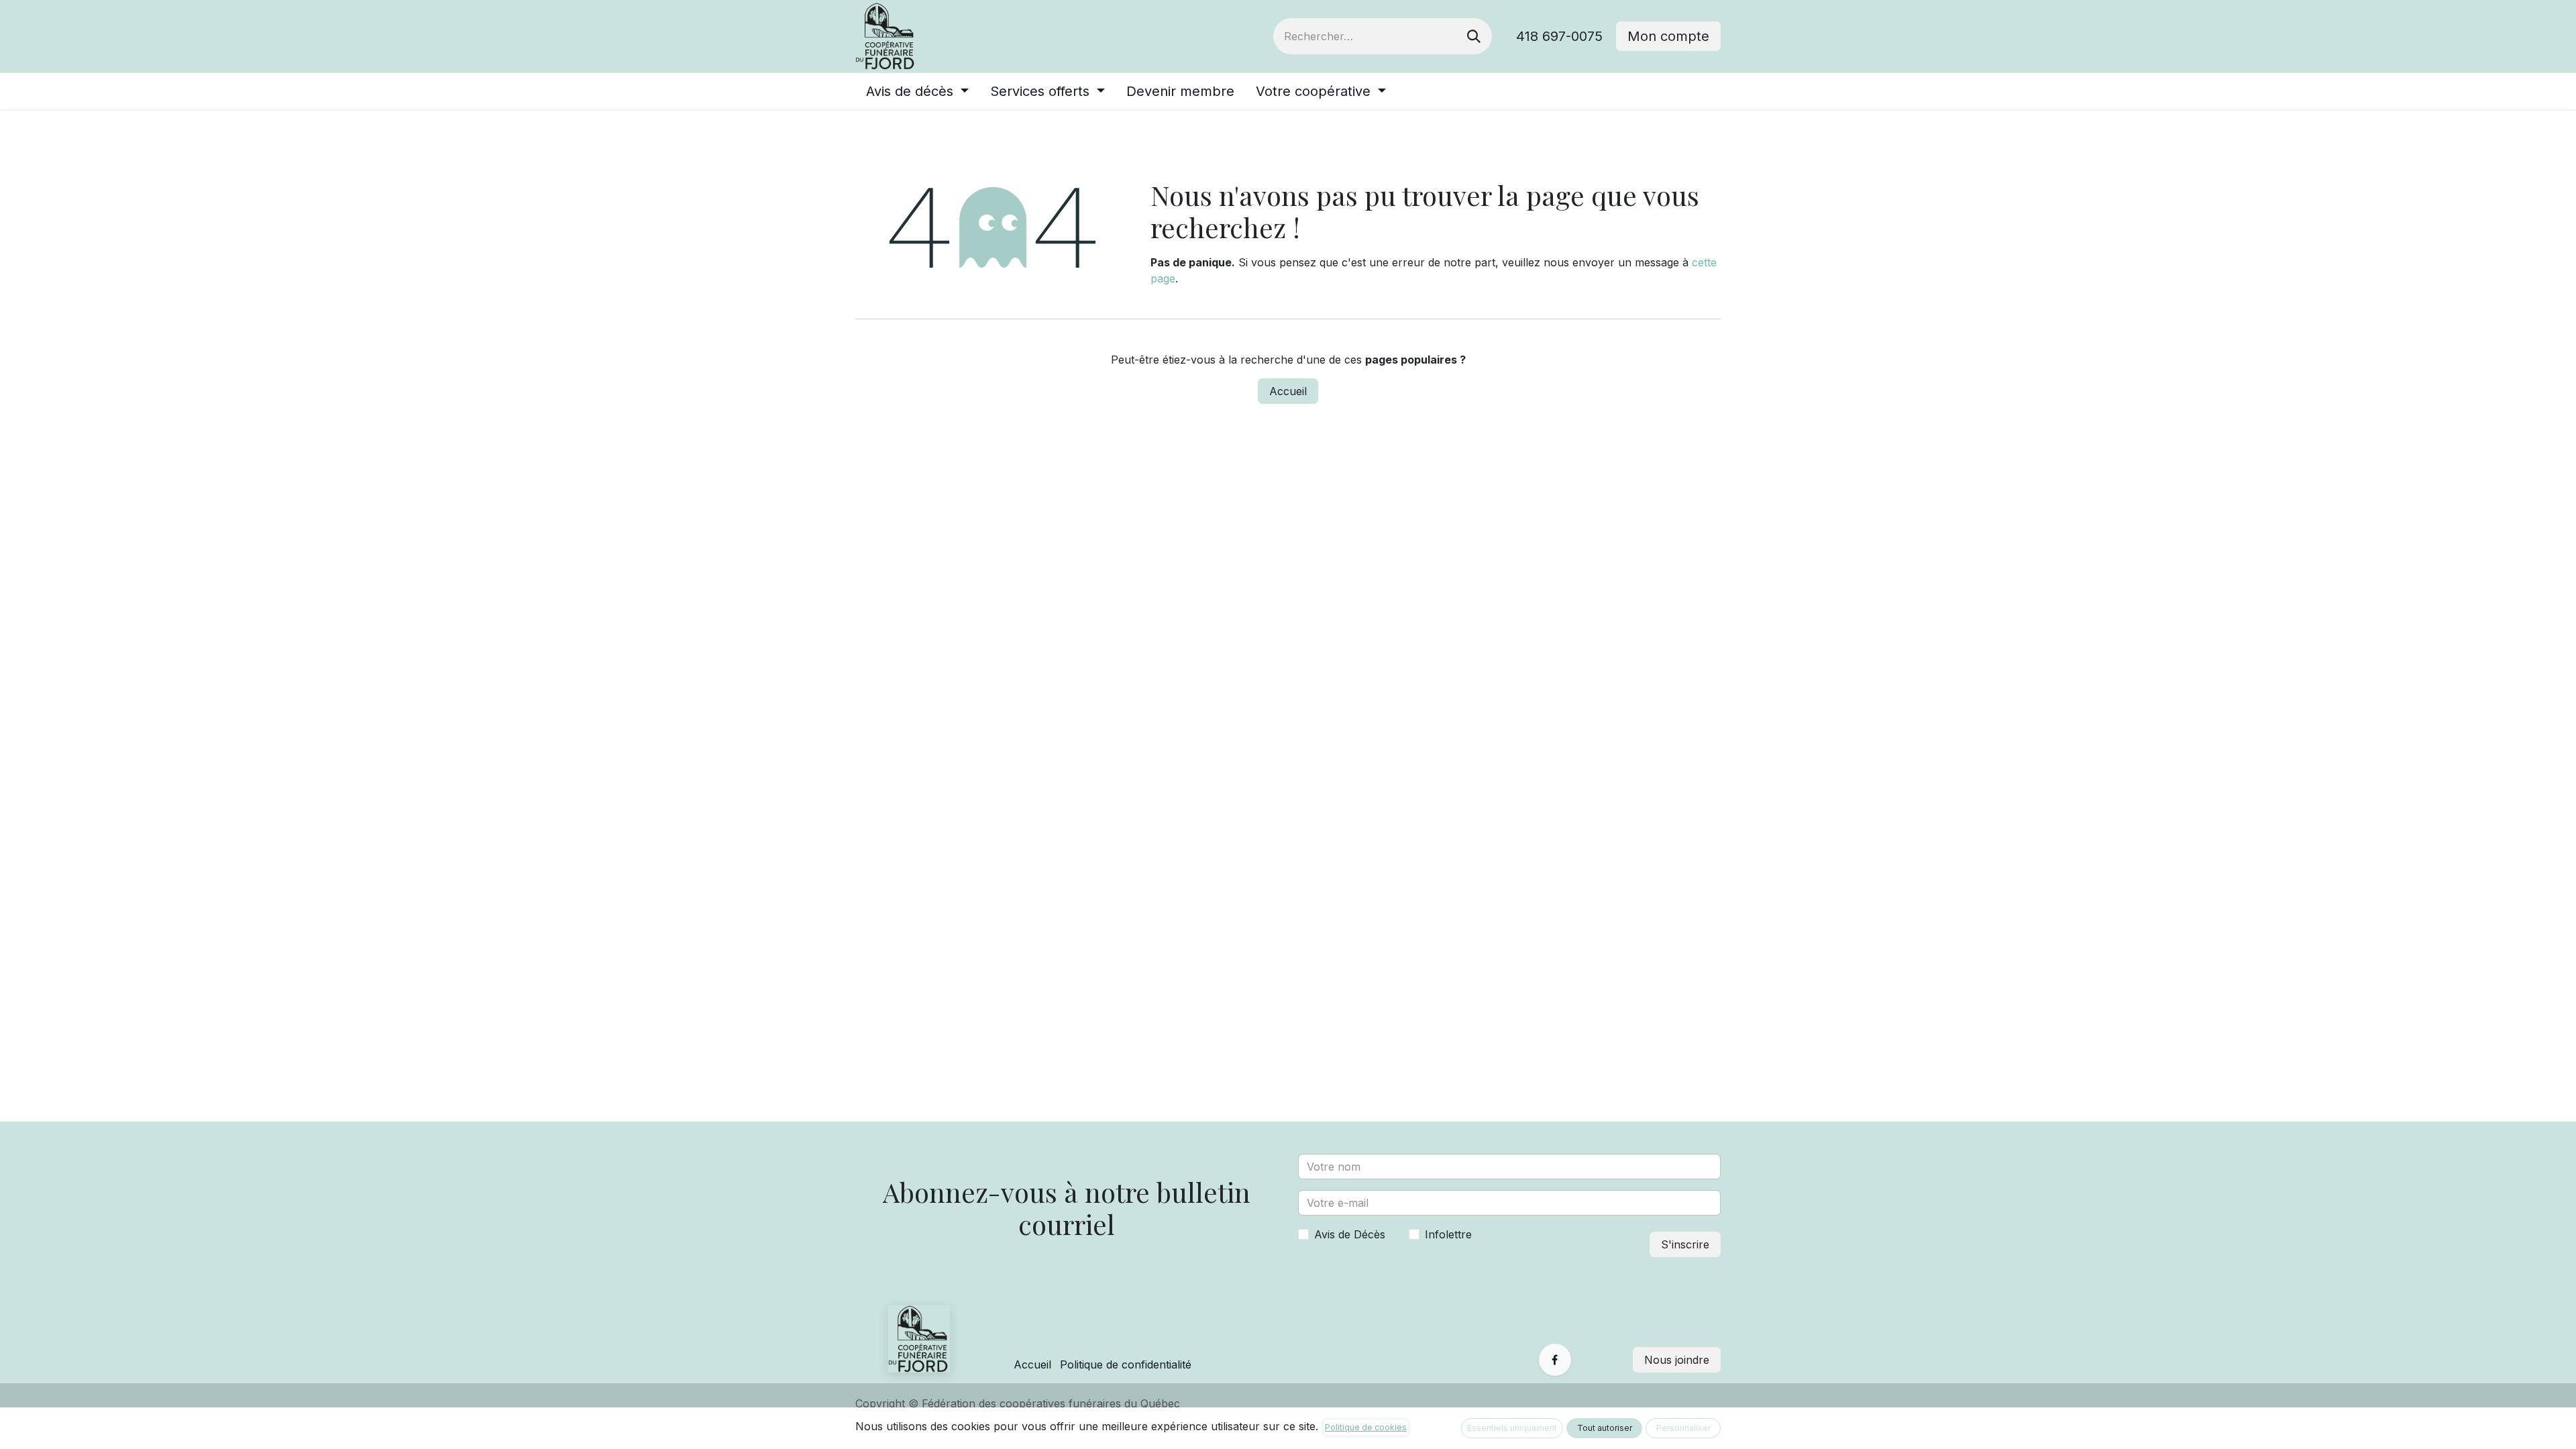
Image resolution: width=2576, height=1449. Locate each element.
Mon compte (1668, 36)
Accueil (1288, 391)
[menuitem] (917, 91)
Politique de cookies (1366, 1427)
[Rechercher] (1474, 36)
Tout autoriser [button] (1605, 1428)
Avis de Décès (1350, 1234)
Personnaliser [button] (1683, 1428)
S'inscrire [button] (1685, 1244)
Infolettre (1448, 1234)
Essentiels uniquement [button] (1512, 1428)
